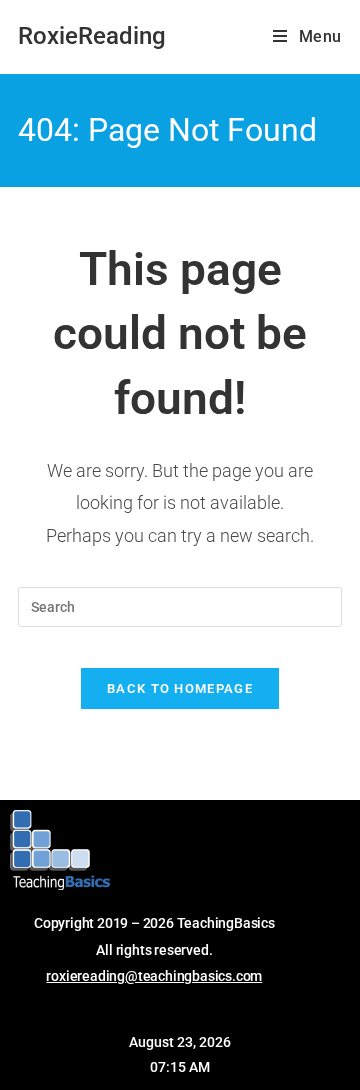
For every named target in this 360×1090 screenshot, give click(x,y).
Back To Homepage (180, 688)
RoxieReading (92, 36)
